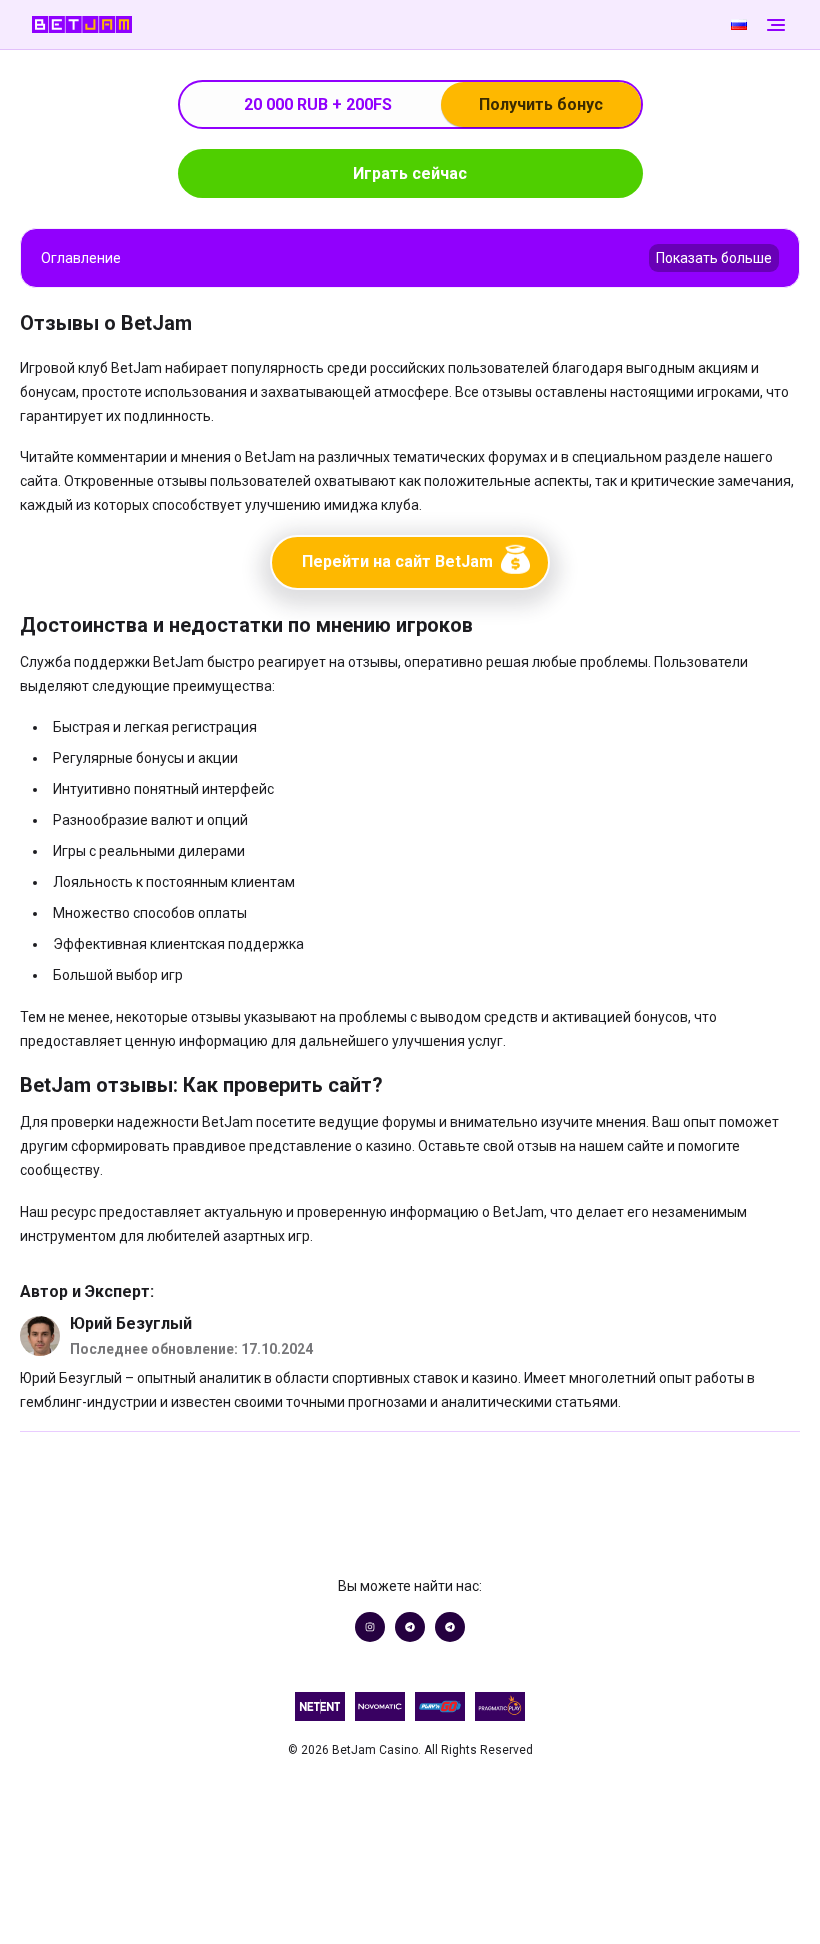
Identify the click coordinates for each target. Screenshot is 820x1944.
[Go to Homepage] (378, 24)
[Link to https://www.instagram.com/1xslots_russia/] (370, 1627)
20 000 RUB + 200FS (423, 104)
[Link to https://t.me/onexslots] (410, 1627)
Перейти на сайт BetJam (397, 561)
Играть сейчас (410, 173)
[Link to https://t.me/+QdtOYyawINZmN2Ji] (450, 1627)
